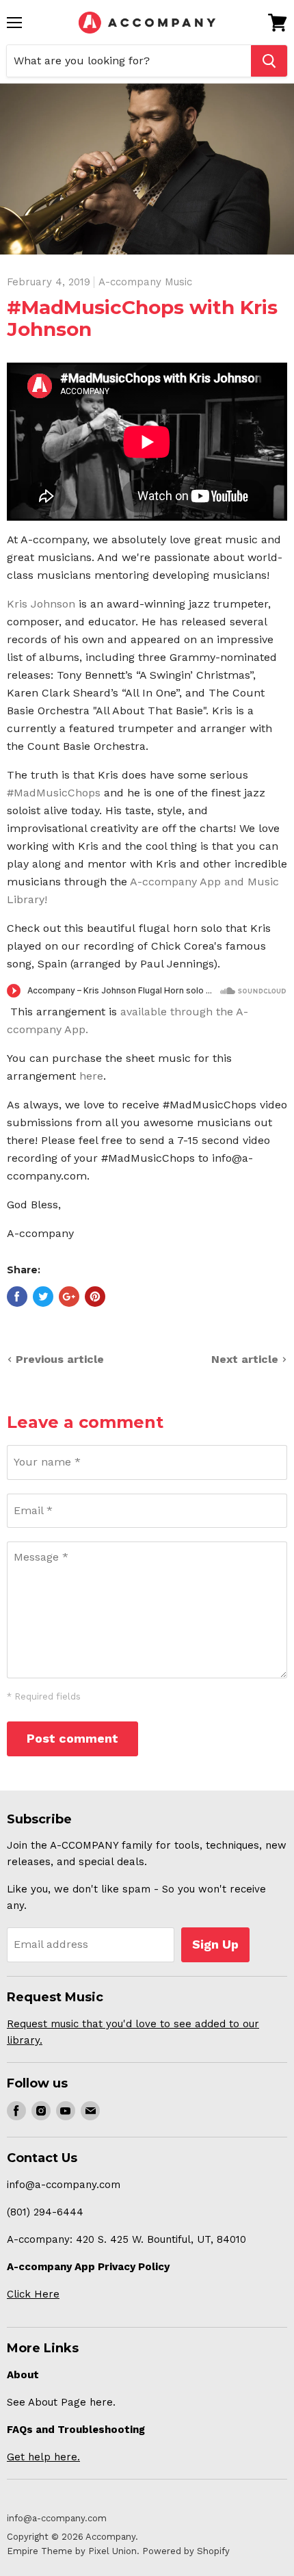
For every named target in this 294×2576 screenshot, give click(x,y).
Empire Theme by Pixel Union (72, 2551)
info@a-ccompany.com (57, 2518)
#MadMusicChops (54, 793)
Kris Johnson (41, 604)
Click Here (33, 2294)
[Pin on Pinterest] (95, 1297)
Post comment (72, 1738)
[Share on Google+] (69, 1297)
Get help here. (43, 2457)
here (91, 1076)
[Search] (269, 61)
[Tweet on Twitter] (43, 1297)
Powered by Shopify (186, 2551)
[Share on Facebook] (17, 1297)
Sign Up (215, 1944)
